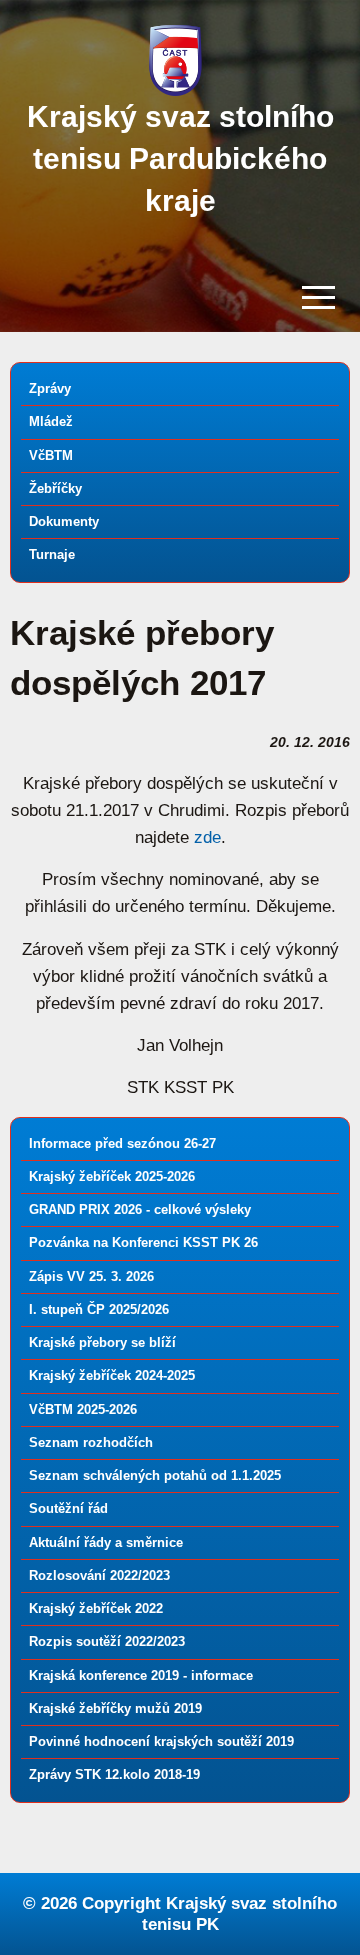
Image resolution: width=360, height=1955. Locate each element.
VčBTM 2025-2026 (83, 1409)
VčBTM (51, 455)
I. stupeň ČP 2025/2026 (99, 1309)
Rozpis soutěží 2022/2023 (107, 1641)
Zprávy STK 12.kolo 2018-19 (114, 1774)
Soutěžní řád (68, 1508)
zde (207, 837)
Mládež (51, 421)
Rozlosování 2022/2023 (99, 1575)
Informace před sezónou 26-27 (122, 1143)
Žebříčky (55, 488)
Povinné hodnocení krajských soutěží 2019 (161, 1741)
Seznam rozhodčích (91, 1442)
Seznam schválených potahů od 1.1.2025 (155, 1475)
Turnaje (52, 554)
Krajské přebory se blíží (102, 1342)
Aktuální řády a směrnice (106, 1542)
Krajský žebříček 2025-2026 (112, 1176)
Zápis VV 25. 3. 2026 (91, 1276)
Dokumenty (64, 521)
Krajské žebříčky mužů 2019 (115, 1708)
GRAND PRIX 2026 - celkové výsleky (140, 1209)
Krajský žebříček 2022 (96, 1608)
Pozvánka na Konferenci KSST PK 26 (143, 1242)
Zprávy (50, 388)
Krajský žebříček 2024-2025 (112, 1375)
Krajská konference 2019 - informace (141, 1675)
